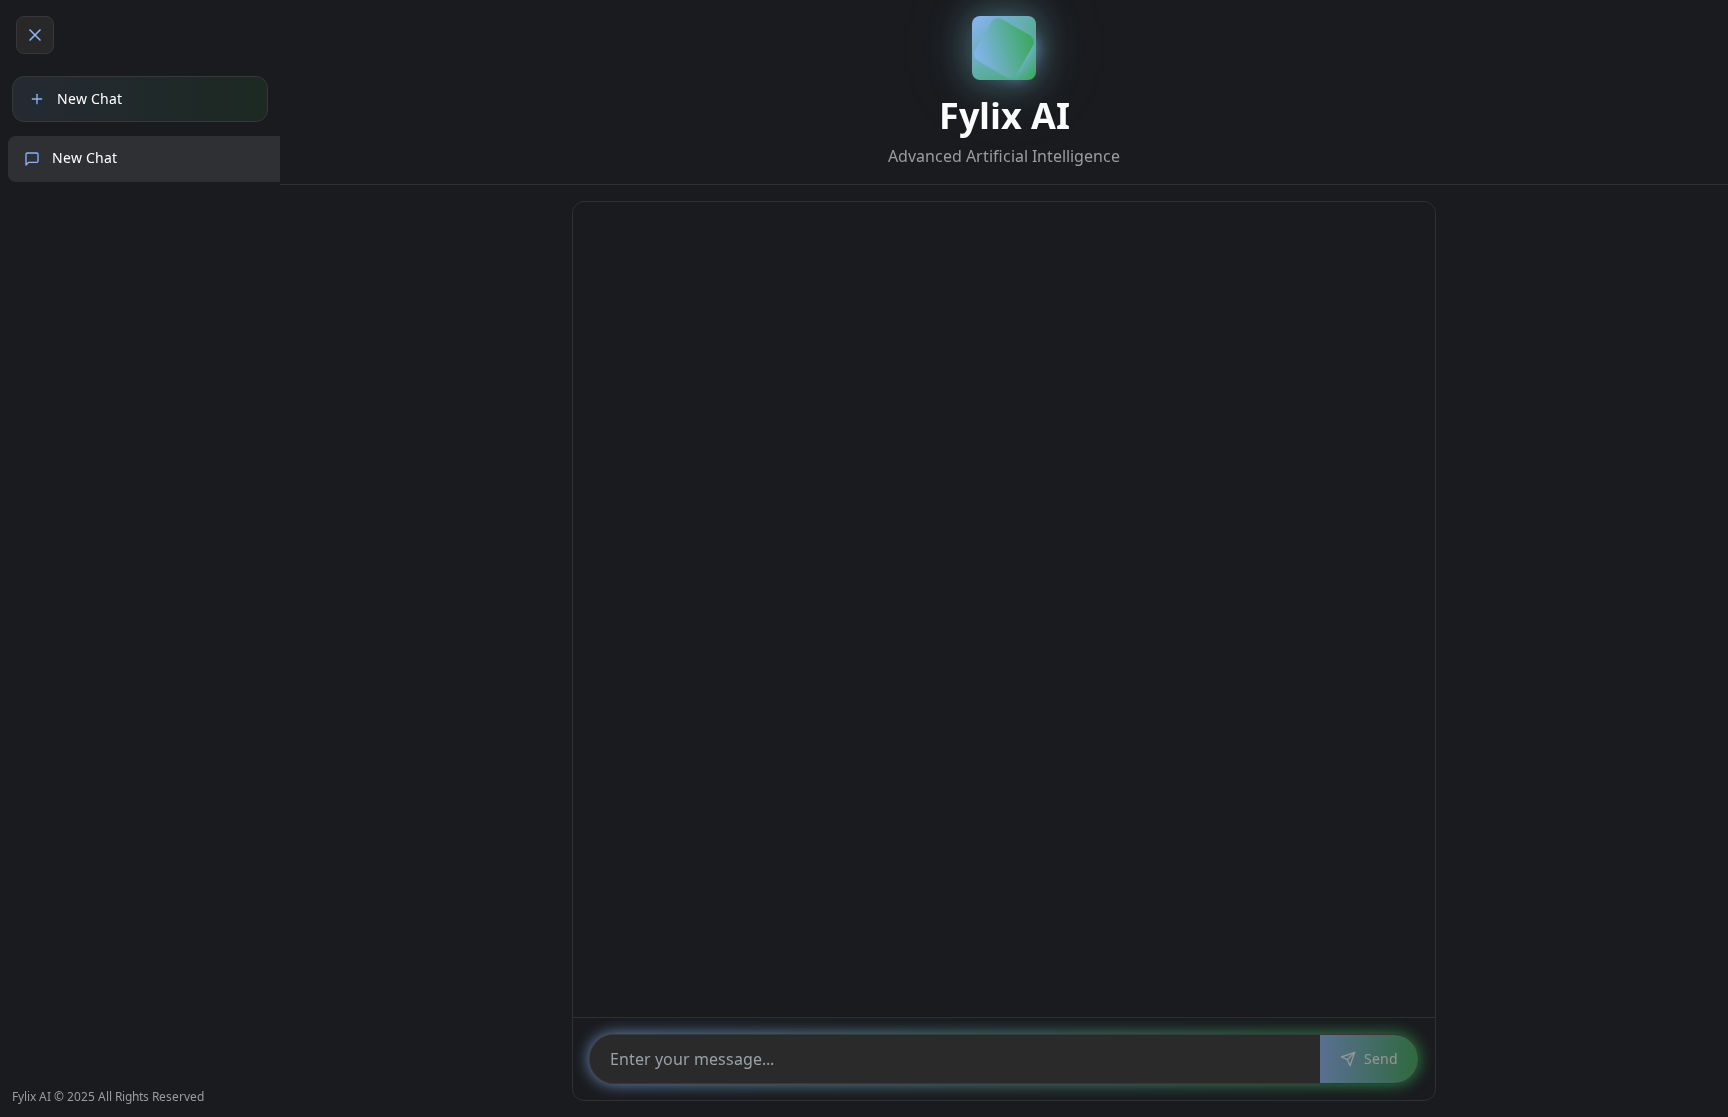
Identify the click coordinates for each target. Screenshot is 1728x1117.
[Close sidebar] (35, 35)
